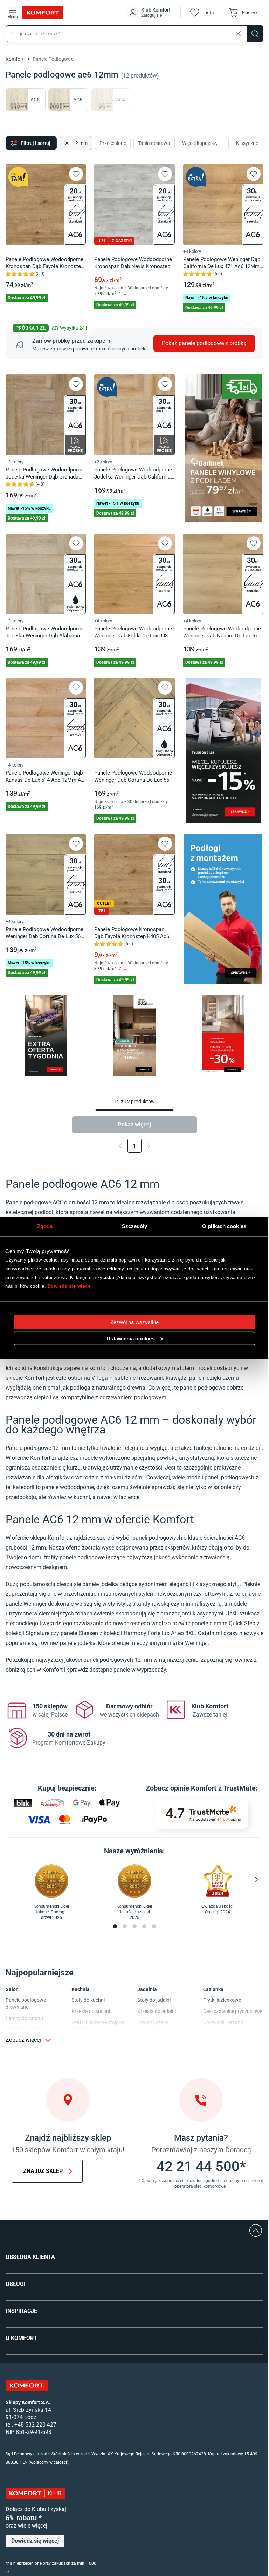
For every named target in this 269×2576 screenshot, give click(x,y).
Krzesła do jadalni (157, 2011)
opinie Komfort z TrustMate (213, 1788)
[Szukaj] (255, 34)
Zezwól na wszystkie (135, 1322)
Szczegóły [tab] (135, 1226)
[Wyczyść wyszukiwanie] (238, 34)
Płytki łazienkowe (222, 2000)
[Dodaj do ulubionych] (76, 174)
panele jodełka (100, 1584)
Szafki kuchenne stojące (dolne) (98, 2026)
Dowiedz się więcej (70, 1286)
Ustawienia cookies (130, 1339)
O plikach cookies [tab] (224, 1226)
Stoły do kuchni (88, 2000)
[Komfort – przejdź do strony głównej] (27, 2386)
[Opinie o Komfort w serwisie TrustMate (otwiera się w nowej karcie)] (202, 1814)
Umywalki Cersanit (223, 2022)
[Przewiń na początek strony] (256, 2230)
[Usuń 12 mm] (66, 143)
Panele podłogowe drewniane (26, 2003)
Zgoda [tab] (45, 1226)
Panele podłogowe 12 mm (38, 1448)
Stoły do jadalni (154, 2000)
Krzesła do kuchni (91, 2011)
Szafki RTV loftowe (26, 2029)
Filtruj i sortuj (36, 143)
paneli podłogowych (157, 1538)
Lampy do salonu (24, 2018)
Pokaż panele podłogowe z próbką (204, 343)
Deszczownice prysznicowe (233, 2011)
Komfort (15, 59)
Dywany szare (153, 2022)
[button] (150, 13)
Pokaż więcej (134, 1125)
